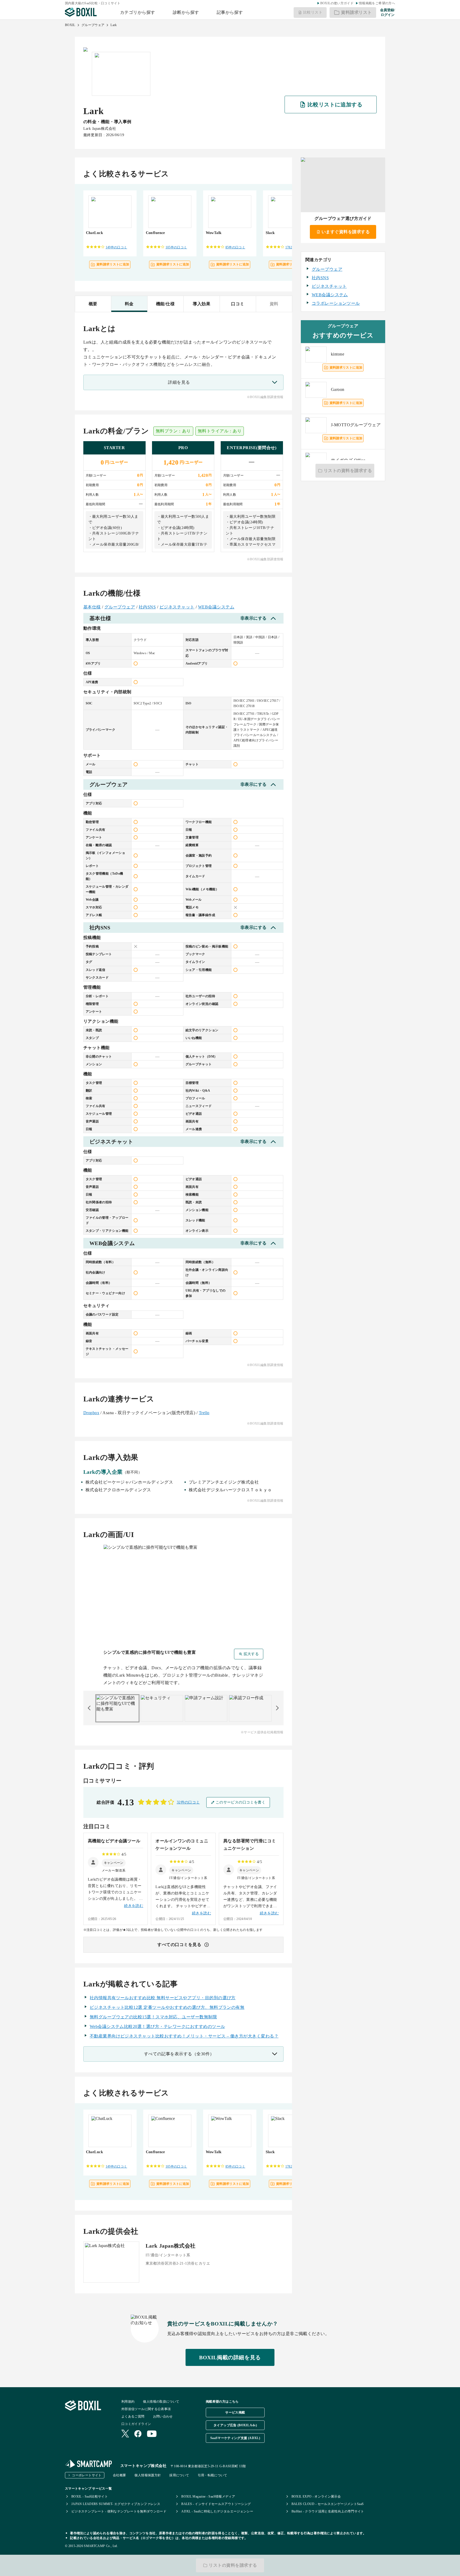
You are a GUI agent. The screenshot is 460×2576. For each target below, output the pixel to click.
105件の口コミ (176, 247)
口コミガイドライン (136, 2424)
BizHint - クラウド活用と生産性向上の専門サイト (328, 2511)
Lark (114, 25)
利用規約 (128, 2402)
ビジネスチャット (177, 607)
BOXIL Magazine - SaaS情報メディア (208, 2496)
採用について (179, 2475)
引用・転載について (213, 2475)
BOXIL (70, 25)
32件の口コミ (188, 1802)
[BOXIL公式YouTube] (152, 2434)
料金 (129, 304)
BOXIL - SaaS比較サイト (90, 2496)
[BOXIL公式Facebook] (138, 2434)
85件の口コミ (235, 247)
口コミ (238, 304)
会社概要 (119, 2475)
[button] (114, 1863)
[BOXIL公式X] (125, 2434)
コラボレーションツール (336, 303)
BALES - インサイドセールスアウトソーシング (216, 2504)
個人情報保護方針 (148, 2475)
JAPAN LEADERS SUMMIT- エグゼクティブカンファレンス (116, 2504)
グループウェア (93, 25)
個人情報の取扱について (161, 2402)
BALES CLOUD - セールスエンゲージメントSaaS (328, 2504)
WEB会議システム (216, 607)
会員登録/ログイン (388, 12)
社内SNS (147, 607)
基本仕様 (92, 607)
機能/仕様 (165, 304)
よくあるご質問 (133, 2416)
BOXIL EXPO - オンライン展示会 (316, 2496)
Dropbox (91, 1413)
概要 (93, 304)
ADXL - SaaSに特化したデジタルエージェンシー (217, 2511)
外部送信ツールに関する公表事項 (146, 2409)
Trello (204, 1413)
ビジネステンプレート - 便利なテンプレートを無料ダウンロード (119, 2511)
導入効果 (202, 304)
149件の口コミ (116, 247)
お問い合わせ (163, 2416)
